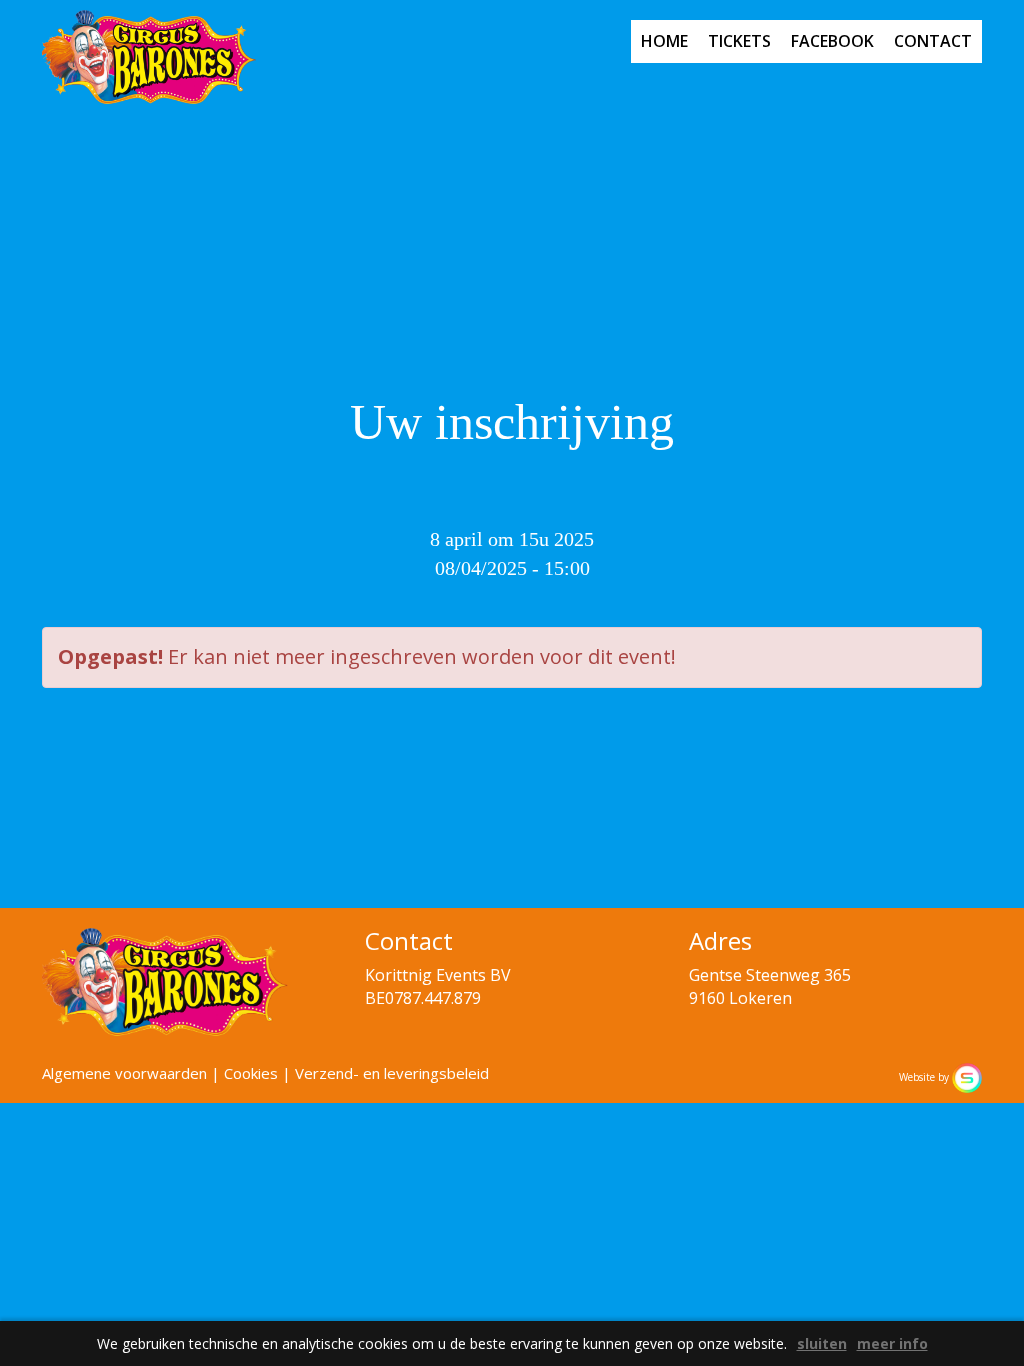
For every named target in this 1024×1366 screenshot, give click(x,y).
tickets (739, 41)
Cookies (251, 1073)
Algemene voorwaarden (124, 1073)
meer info (892, 1343)
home (664, 41)
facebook (832, 41)
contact (933, 41)
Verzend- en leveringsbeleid (392, 1073)
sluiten (822, 1343)
